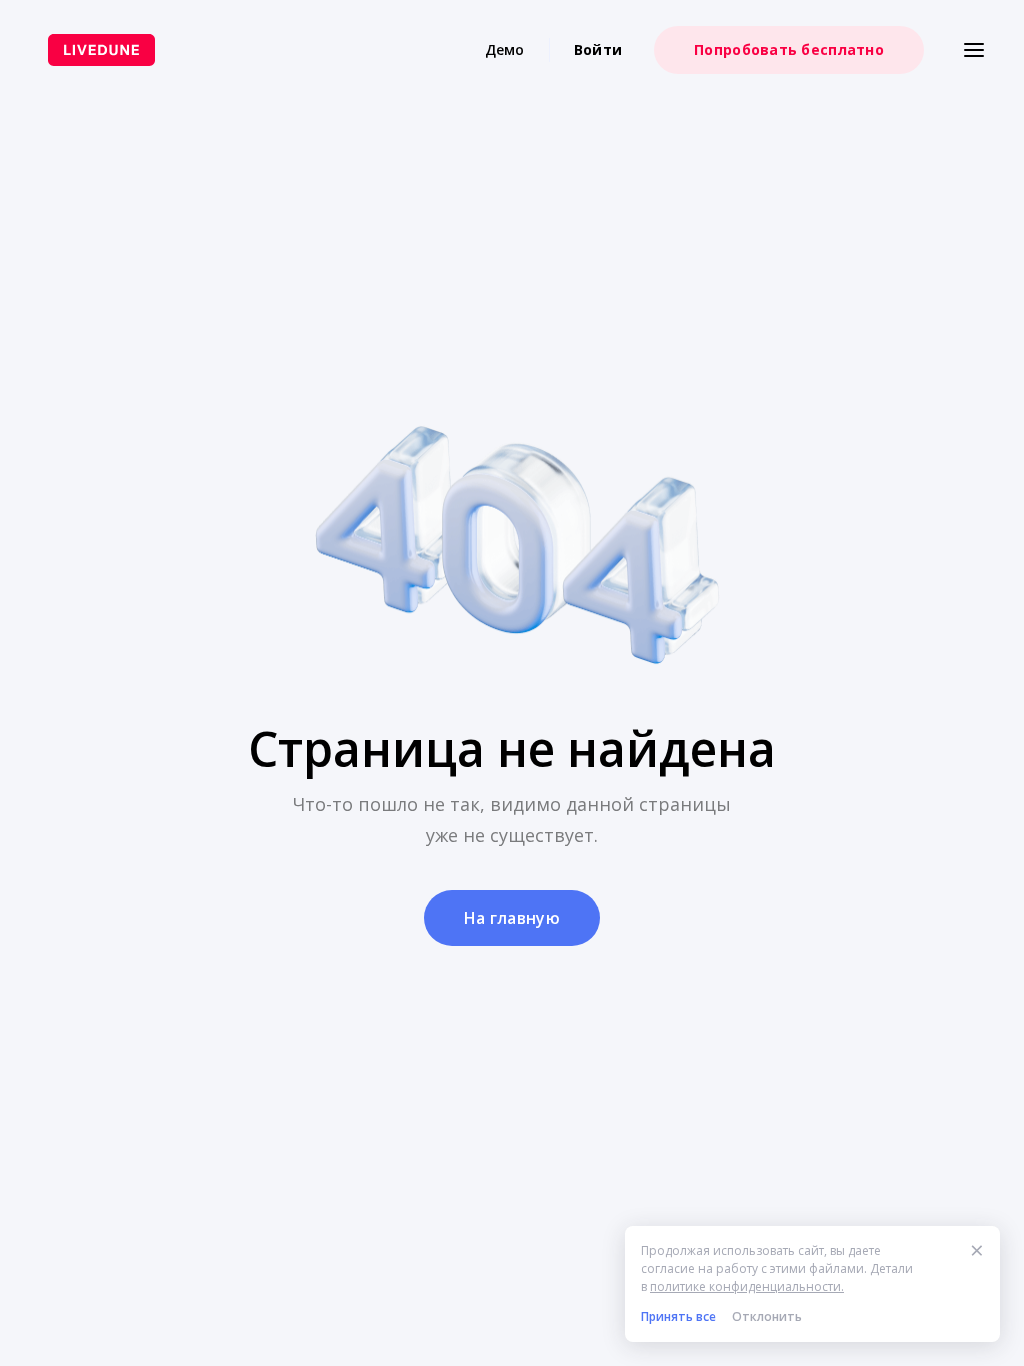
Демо (505, 49)
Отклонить (767, 1316)
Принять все (678, 1316)
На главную (512, 918)
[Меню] (974, 50)
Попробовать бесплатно (789, 49)
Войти (598, 49)
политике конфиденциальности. (747, 1286)
